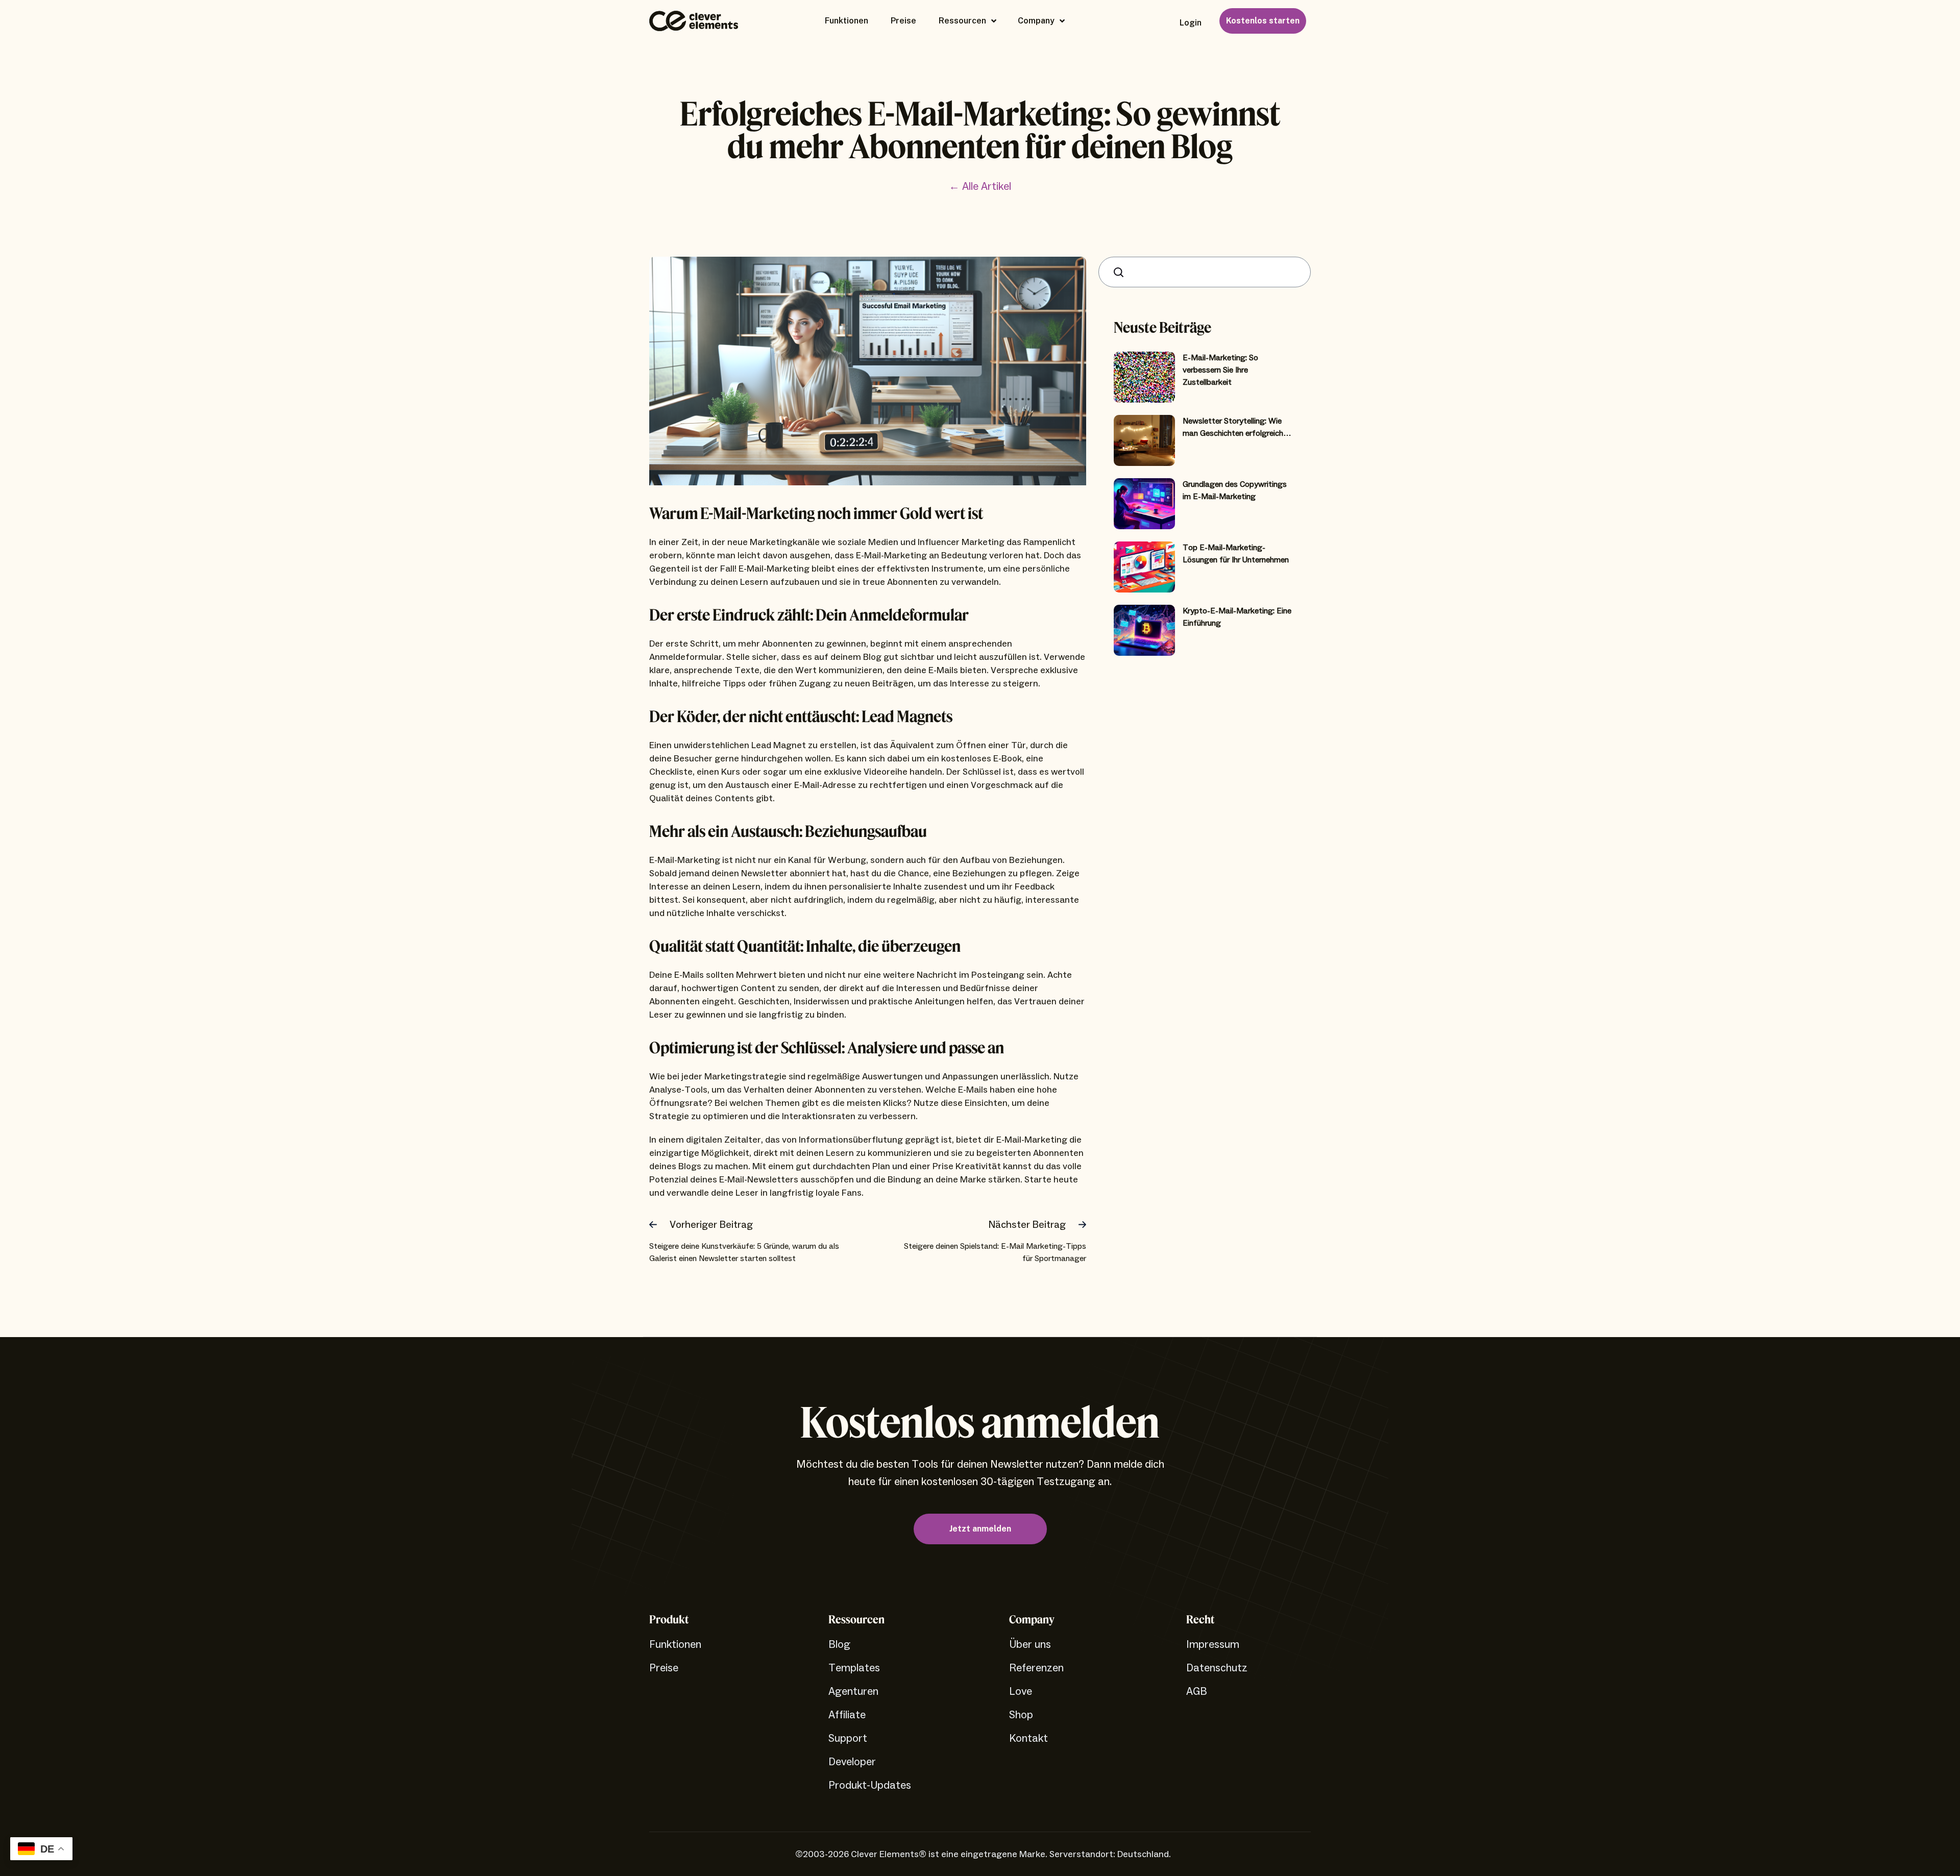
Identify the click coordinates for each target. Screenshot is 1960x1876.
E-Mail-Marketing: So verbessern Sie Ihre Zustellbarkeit (1220, 370)
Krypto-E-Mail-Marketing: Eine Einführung (1237, 617)
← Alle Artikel (980, 187)
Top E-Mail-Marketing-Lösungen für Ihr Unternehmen (1236, 554)
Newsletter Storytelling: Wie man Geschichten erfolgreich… (1237, 427)
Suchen (1121, 272)
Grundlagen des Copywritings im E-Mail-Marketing (1235, 490)
